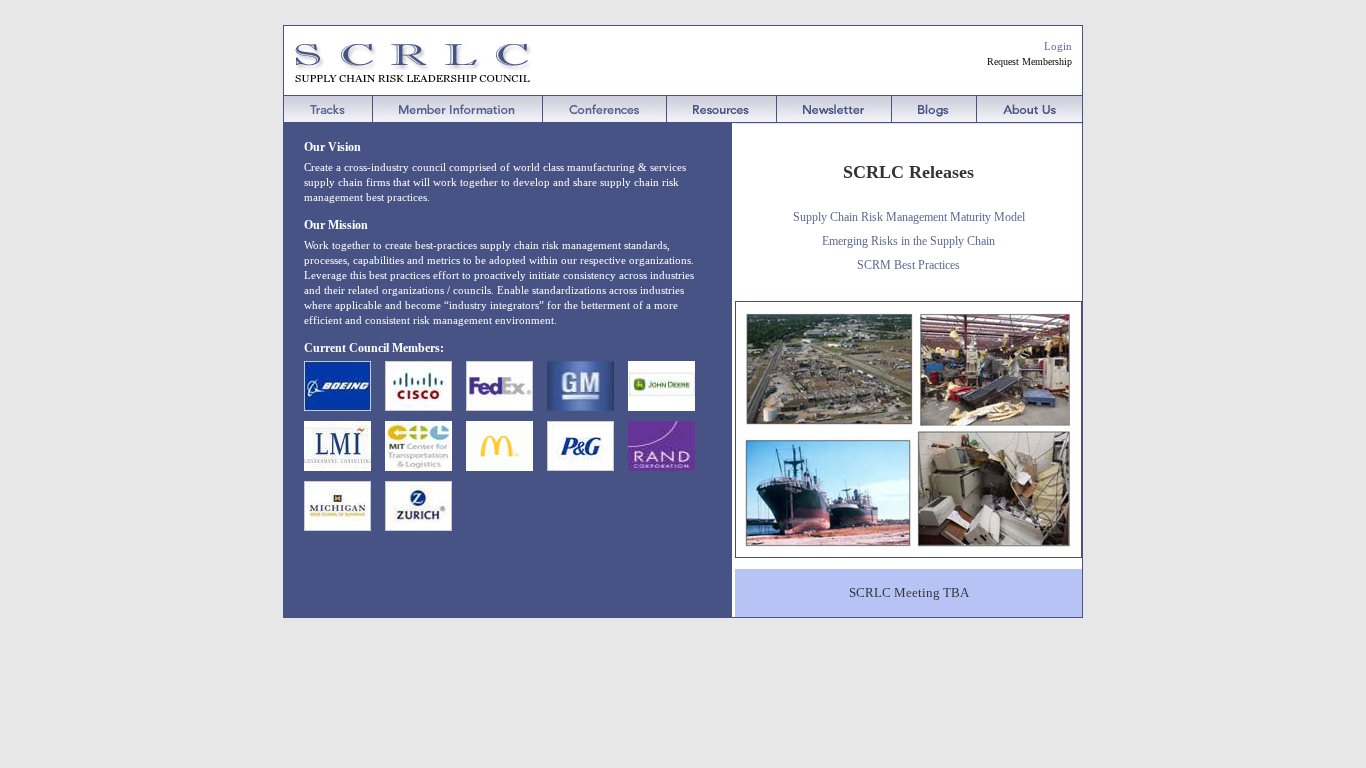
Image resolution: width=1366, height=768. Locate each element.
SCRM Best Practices (908, 265)
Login (1058, 46)
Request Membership (1029, 61)
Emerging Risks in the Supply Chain (908, 241)
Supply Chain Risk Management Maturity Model (909, 217)
